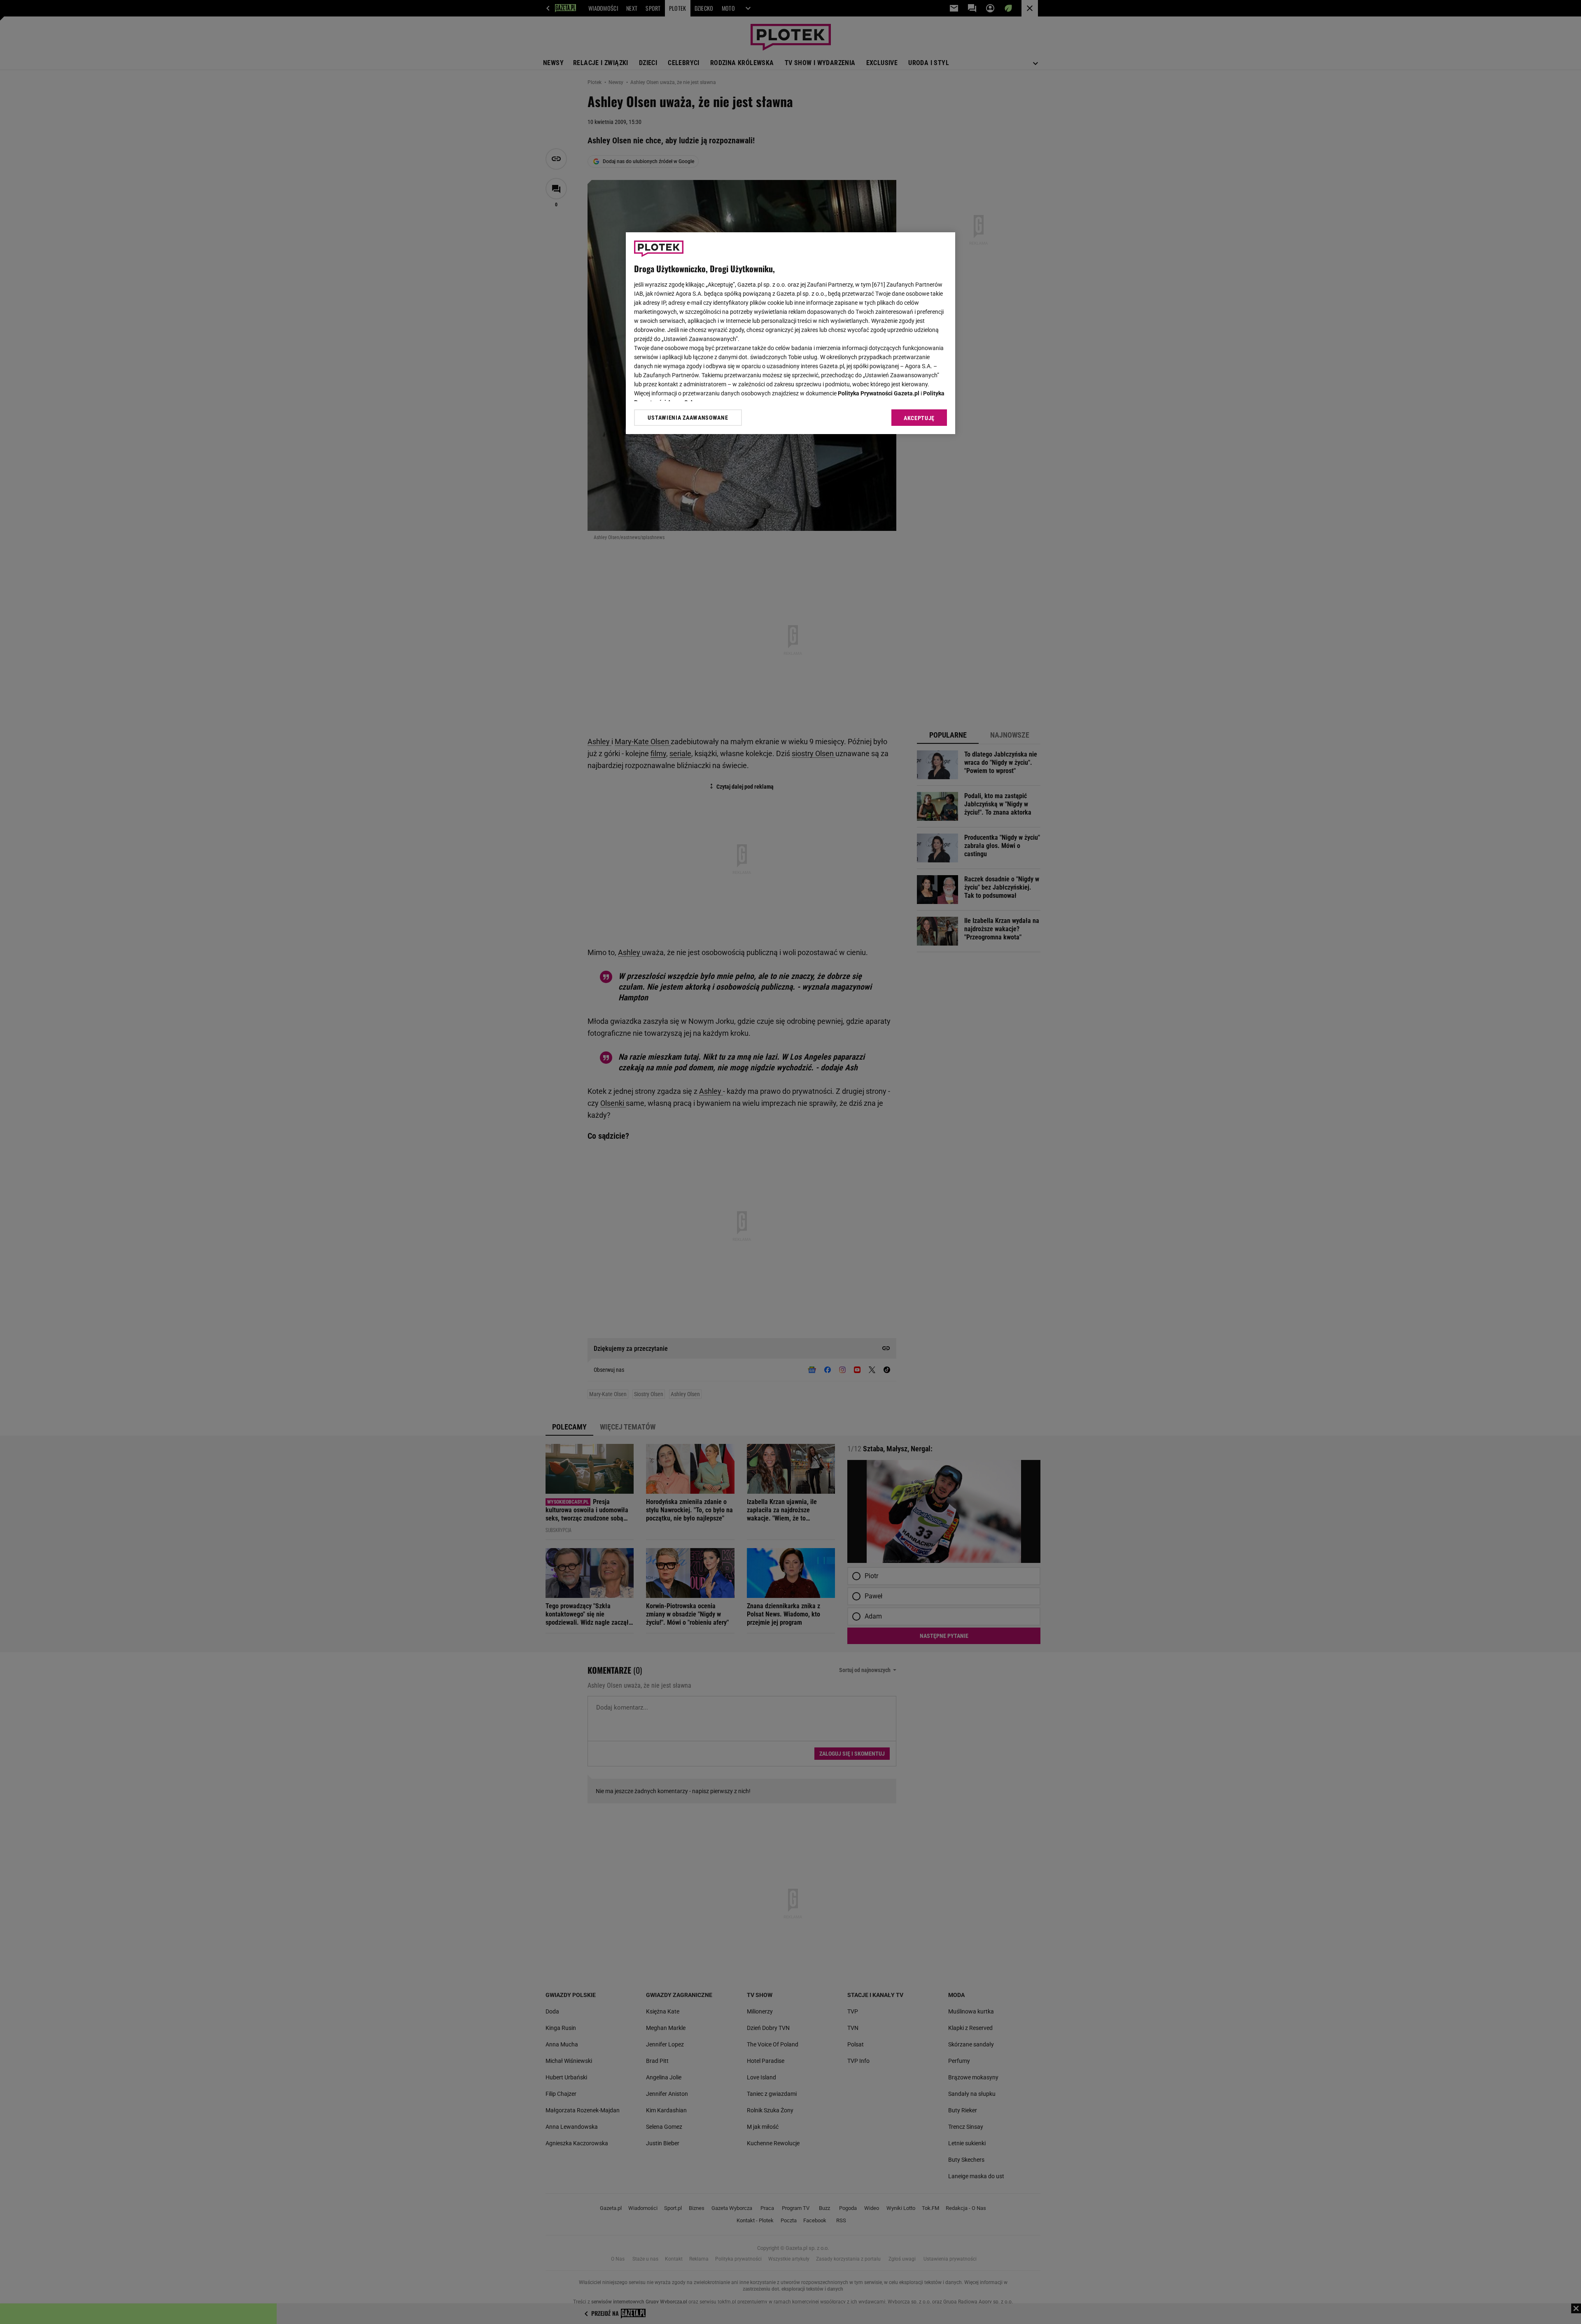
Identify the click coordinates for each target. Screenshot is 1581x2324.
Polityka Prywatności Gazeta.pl (879, 393)
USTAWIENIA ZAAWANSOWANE (688, 418)
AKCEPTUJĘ (919, 418)
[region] (790, 333)
